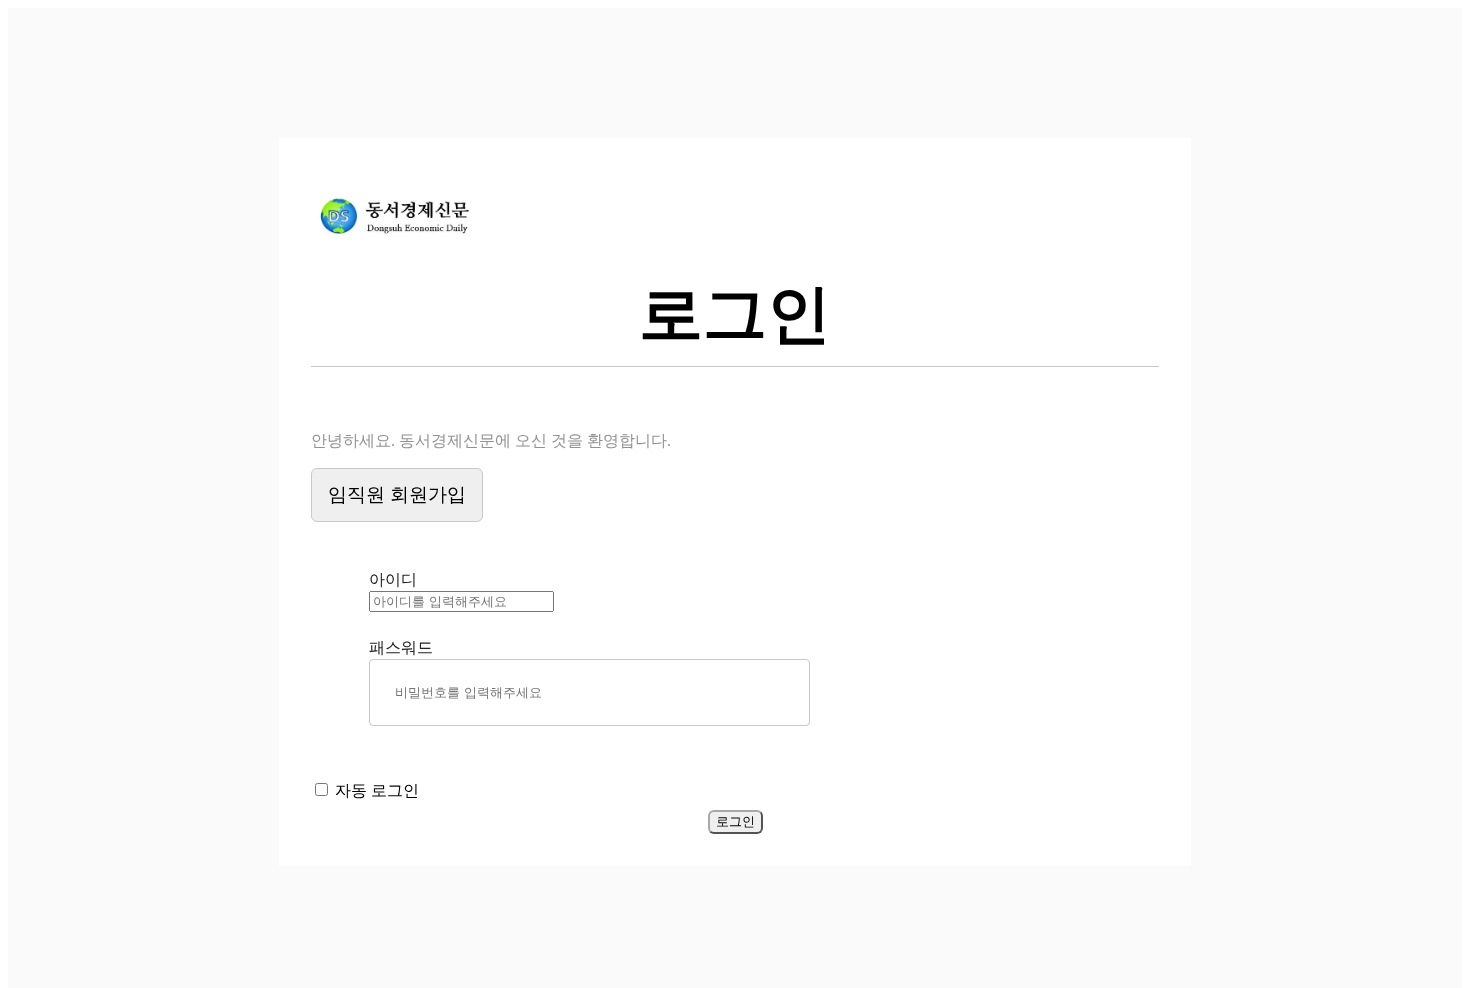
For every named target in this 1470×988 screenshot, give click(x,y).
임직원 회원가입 (397, 494)
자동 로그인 (377, 790)
